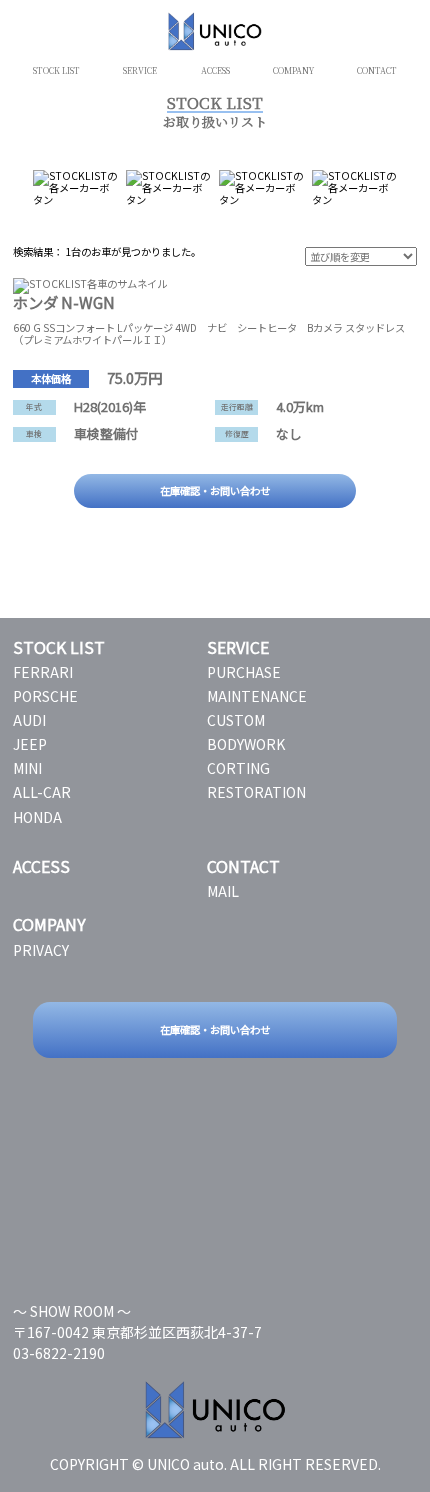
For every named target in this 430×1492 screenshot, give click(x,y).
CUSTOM (236, 720)
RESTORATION (256, 792)
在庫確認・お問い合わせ (215, 490)
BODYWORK (246, 744)
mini (27, 768)
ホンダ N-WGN (64, 302)
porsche (45, 696)
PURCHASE (244, 672)
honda (37, 817)
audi (29, 720)
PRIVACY (41, 950)
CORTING (238, 768)
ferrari (43, 672)
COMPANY (293, 70)
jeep (30, 744)
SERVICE (140, 70)
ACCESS (215, 70)
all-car (42, 792)
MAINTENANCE (257, 696)
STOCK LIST (56, 70)
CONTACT (377, 70)
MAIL (223, 891)
